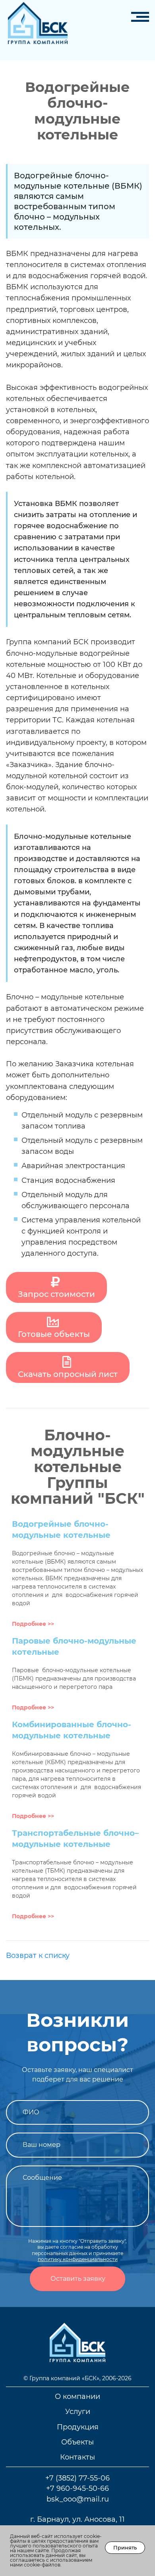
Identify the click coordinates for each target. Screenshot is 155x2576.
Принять (125, 2547)
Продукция (78, 2427)
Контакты (77, 2457)
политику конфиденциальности (78, 2259)
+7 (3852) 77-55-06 (77, 2478)
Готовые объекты (54, 1334)
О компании (77, 2396)
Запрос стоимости (56, 1294)
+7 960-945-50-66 (77, 2488)
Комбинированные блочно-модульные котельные (72, 1730)
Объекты (77, 2442)
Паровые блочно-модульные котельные (74, 1646)
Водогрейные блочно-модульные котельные (61, 1530)
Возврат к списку (38, 1955)
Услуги (78, 2411)
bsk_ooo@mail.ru (78, 2499)
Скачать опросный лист (68, 1374)
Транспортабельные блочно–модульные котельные (75, 1839)
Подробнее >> (33, 1624)
